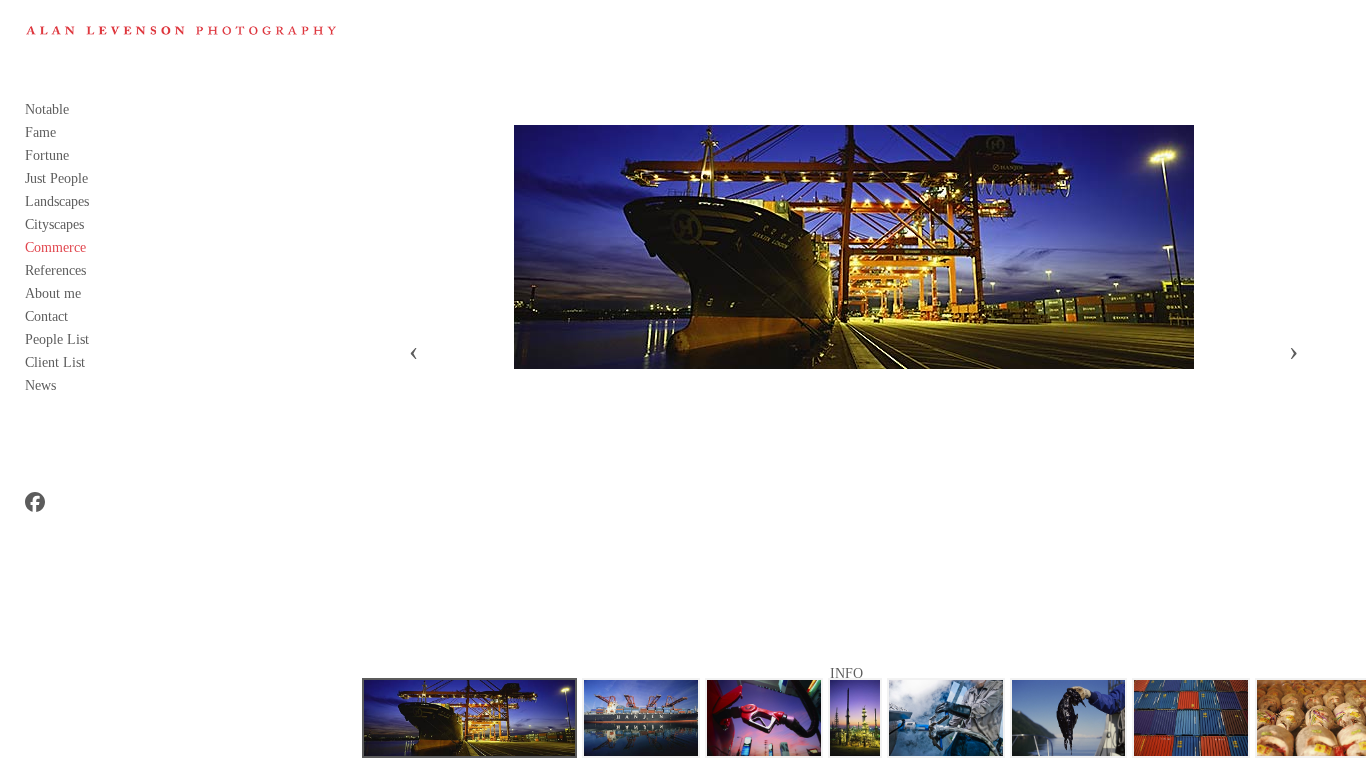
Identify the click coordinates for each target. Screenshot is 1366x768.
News (40, 385)
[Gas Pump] (764, 718)
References (55, 270)
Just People (56, 178)
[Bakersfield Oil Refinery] (855, 718)
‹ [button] (413, 351)
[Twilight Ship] (470, 718)
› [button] (1293, 351)
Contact (46, 316)
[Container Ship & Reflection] (641, 718)
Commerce (55, 247)
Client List (55, 362)
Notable (47, 109)
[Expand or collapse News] (69, 386)
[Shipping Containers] (1191, 718)
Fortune (47, 155)
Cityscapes (54, 224)
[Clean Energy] (946, 718)
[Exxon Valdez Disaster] (1069, 718)
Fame (40, 132)
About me (53, 293)
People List (57, 339)
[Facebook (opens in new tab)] (35, 502)
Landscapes (57, 201)
